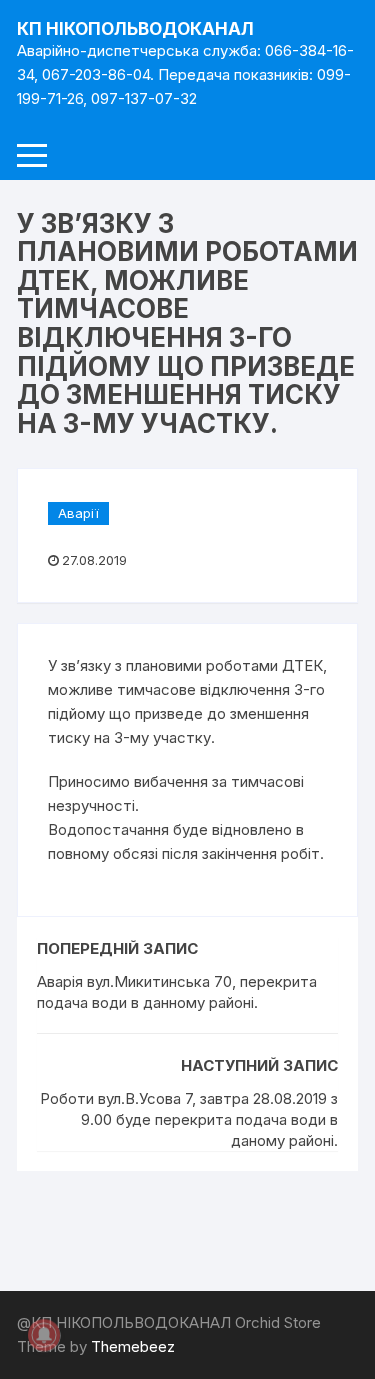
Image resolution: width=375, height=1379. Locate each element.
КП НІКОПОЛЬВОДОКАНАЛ (135, 29)
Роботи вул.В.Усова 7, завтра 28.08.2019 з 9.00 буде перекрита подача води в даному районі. (189, 1119)
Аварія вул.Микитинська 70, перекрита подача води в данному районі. (177, 992)
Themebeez (133, 1346)
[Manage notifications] (44, 1335)
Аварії (78, 513)
